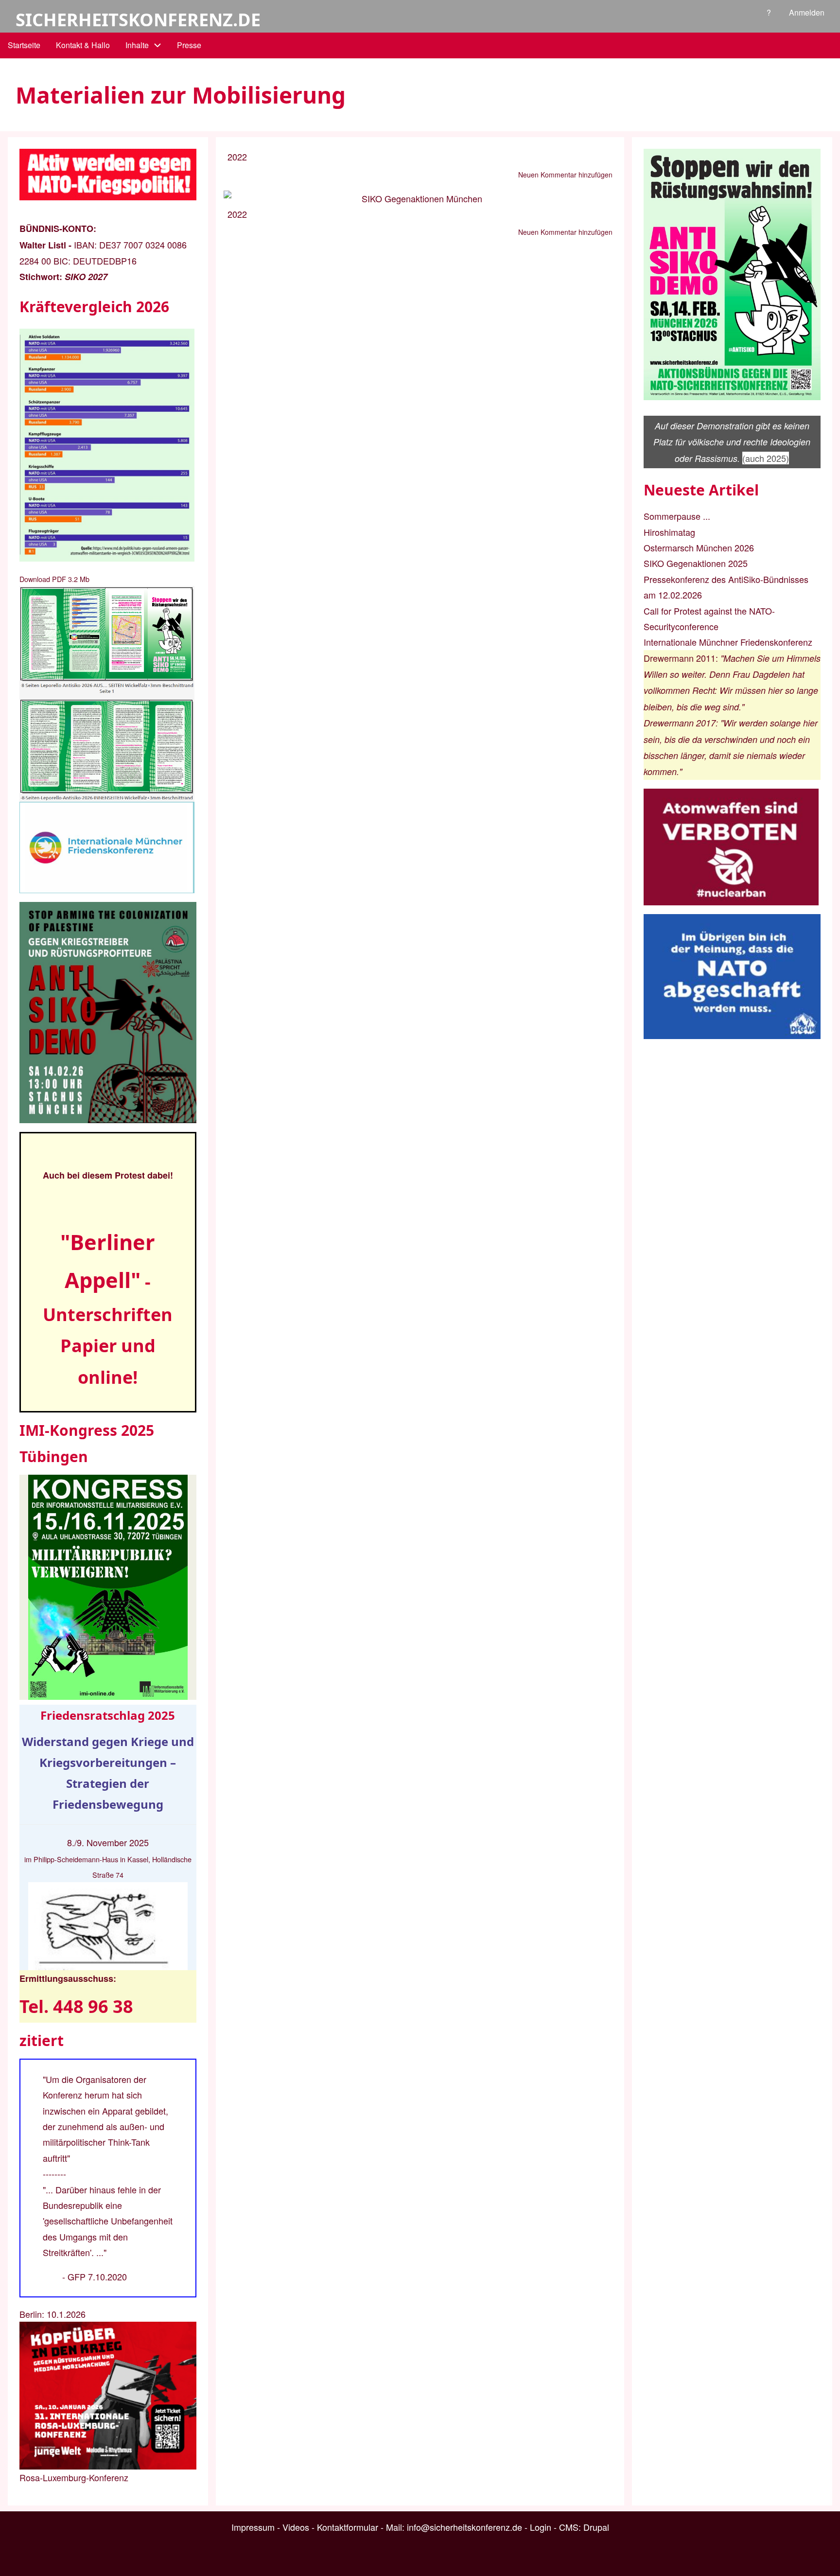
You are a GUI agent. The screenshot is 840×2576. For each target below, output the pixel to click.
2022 (237, 157)
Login (541, 2527)
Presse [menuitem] (189, 45)
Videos (296, 2527)
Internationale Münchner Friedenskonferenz (728, 642)
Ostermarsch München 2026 (699, 547)
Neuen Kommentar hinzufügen (565, 175)
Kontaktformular (348, 2527)
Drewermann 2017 (680, 723)
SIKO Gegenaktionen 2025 (696, 563)
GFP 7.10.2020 (97, 2276)
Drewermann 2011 (680, 658)
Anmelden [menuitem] (807, 12)
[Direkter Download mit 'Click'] (108, 694)
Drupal (596, 2527)
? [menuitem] (769, 12)
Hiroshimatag (669, 532)
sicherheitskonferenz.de (138, 20)
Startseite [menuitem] (24, 45)
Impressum (253, 2527)
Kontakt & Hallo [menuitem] (83, 45)
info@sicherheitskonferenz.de (464, 2527)
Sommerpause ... (677, 516)
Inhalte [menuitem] (137, 45)
